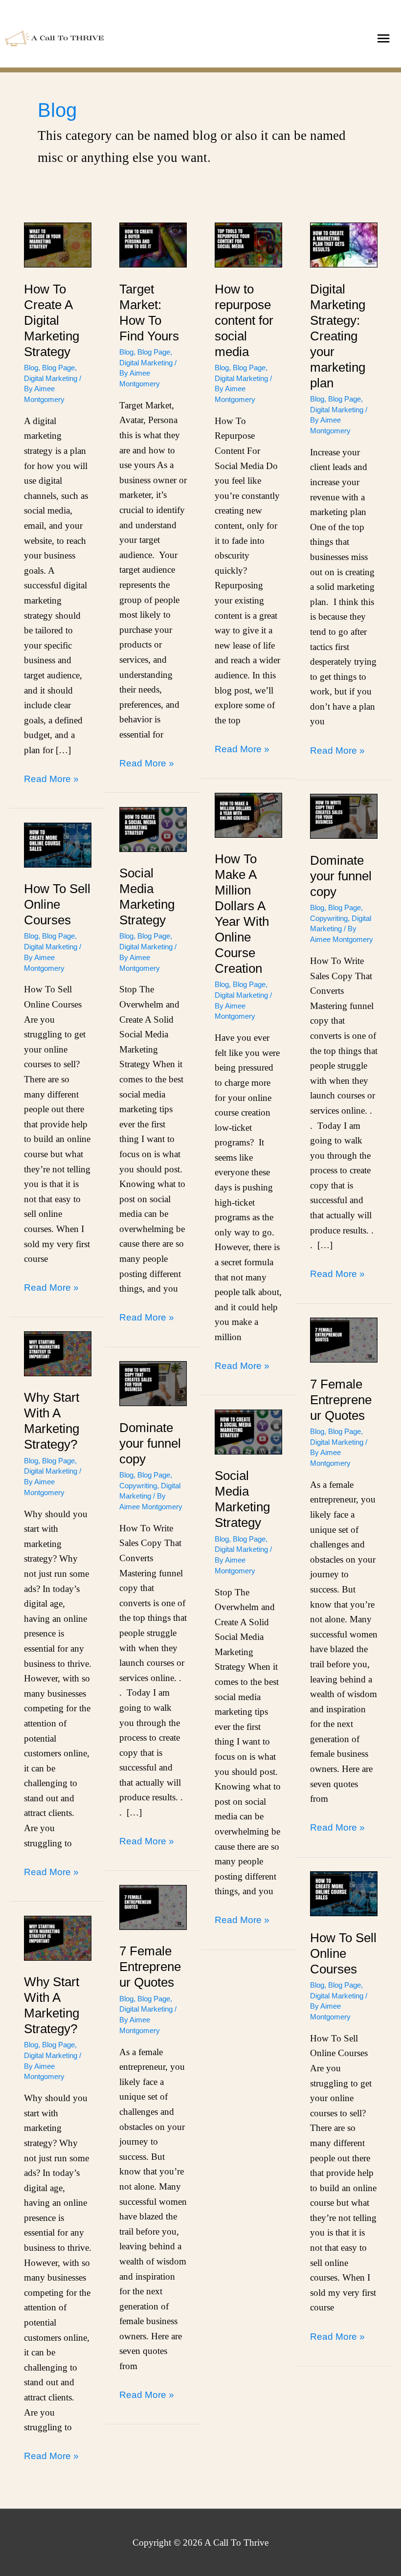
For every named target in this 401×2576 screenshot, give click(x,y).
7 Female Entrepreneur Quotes (341, 1400)
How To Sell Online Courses (57, 904)
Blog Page (58, 368)
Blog (31, 368)
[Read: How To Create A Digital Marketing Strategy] (58, 244)
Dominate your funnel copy (341, 876)
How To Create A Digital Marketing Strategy (52, 320)
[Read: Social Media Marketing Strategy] (153, 828)
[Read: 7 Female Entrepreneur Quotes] (344, 1339)
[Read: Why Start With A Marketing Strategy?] (58, 1353)
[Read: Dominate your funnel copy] (344, 816)
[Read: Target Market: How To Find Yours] (153, 244)
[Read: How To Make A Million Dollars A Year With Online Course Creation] (248, 814)
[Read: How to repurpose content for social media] (248, 244)
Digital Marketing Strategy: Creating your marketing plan (338, 336)
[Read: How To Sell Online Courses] (58, 844)
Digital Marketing (51, 378)
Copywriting (329, 918)
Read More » (51, 778)
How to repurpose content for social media (244, 320)
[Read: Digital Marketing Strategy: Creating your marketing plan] (344, 244)
